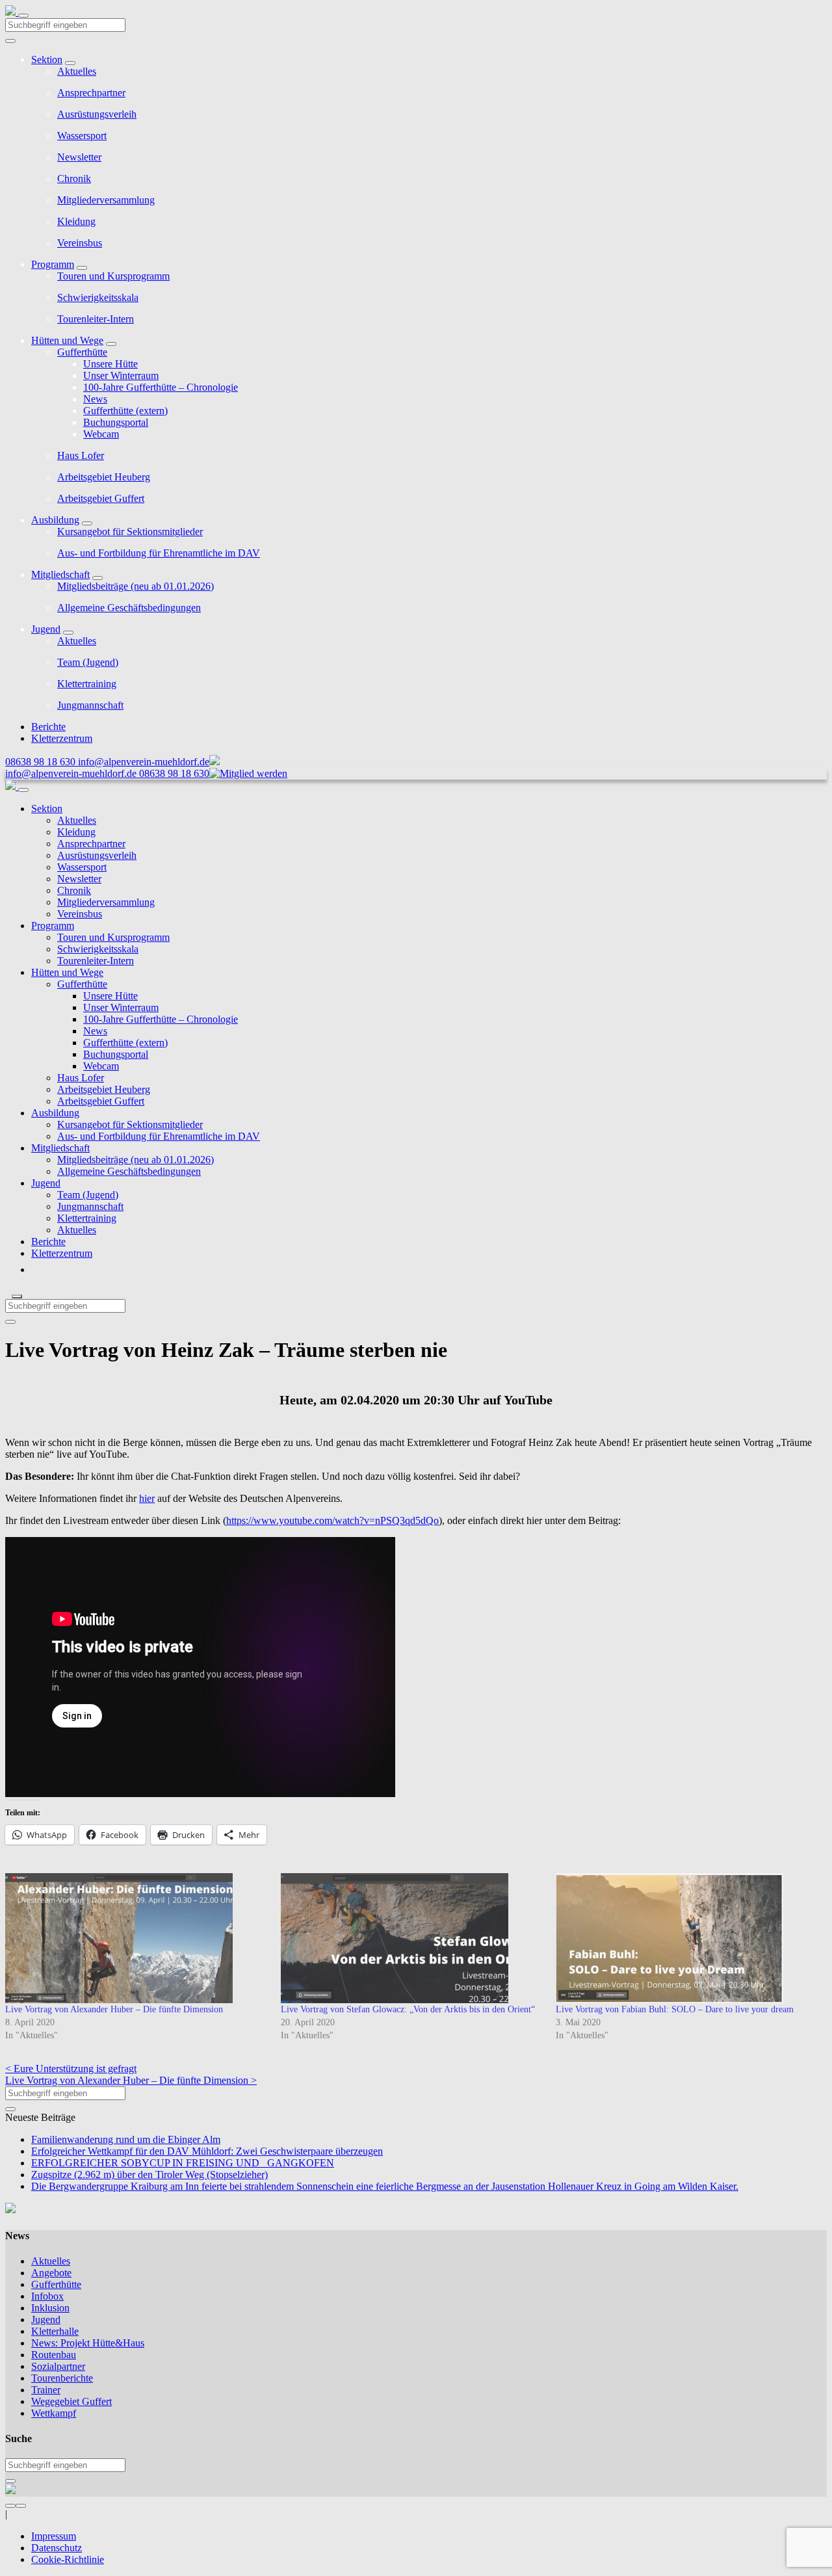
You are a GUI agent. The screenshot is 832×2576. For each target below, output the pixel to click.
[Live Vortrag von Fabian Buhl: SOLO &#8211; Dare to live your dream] (687, 1938)
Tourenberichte (62, 2378)
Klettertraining (87, 684)
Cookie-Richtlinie (68, 2559)
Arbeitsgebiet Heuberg (104, 477)
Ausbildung (55, 520)
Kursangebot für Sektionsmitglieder (130, 532)
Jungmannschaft (90, 705)
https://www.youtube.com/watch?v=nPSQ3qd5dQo (332, 1520)
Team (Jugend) (88, 662)
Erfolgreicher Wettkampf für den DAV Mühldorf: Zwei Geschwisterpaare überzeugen (207, 2151)
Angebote (51, 2273)
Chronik (74, 178)
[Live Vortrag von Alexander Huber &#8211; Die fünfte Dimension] (136, 1938)
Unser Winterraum (121, 375)
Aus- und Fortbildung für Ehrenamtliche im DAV (159, 553)
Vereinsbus (80, 243)
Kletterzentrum (62, 738)
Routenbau (54, 2355)
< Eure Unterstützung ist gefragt (71, 2069)
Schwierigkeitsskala (98, 297)
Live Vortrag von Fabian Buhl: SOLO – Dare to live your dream (675, 2009)
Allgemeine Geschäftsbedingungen (129, 608)
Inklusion (50, 2308)
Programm (53, 264)
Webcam (101, 434)
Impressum (54, 2536)
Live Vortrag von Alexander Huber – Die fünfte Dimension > (131, 2080)
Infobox (47, 2296)
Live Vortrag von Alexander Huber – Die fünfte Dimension (114, 2009)
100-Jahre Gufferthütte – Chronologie (161, 387)
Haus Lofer (81, 455)
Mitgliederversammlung (106, 200)
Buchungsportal (116, 422)
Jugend (46, 629)
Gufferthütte (82, 352)
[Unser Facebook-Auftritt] (10, 2502)
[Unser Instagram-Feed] (21, 2502)
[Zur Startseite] (12, 12)
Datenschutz (57, 2548)
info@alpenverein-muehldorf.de (144, 762)
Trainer (46, 2390)
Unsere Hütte (110, 364)
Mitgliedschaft (60, 574)
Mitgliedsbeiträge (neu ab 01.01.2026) (136, 586)
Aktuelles (77, 71)
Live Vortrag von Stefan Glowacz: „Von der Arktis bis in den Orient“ (408, 2009)
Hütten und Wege (67, 340)
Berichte (48, 727)
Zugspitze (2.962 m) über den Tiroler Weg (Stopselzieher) (149, 2175)
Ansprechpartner (91, 93)
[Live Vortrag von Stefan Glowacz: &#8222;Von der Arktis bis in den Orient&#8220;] (412, 1938)
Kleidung (76, 221)
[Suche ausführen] (10, 1322)
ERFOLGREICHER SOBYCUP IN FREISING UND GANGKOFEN (183, 2163)
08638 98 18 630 (40, 762)
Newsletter (79, 157)
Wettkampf (54, 2413)
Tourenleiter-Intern (96, 319)
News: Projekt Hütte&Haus (88, 2343)
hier (147, 1498)
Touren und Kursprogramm (113, 276)
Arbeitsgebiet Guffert (101, 498)
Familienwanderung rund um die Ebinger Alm (126, 2139)
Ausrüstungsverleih (97, 114)
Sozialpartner (58, 2366)
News (95, 399)
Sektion (47, 59)
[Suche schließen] (17, 1296)
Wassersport (82, 136)
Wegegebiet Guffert (71, 2401)
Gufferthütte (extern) (125, 411)
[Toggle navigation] (23, 16)
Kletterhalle (55, 2331)
